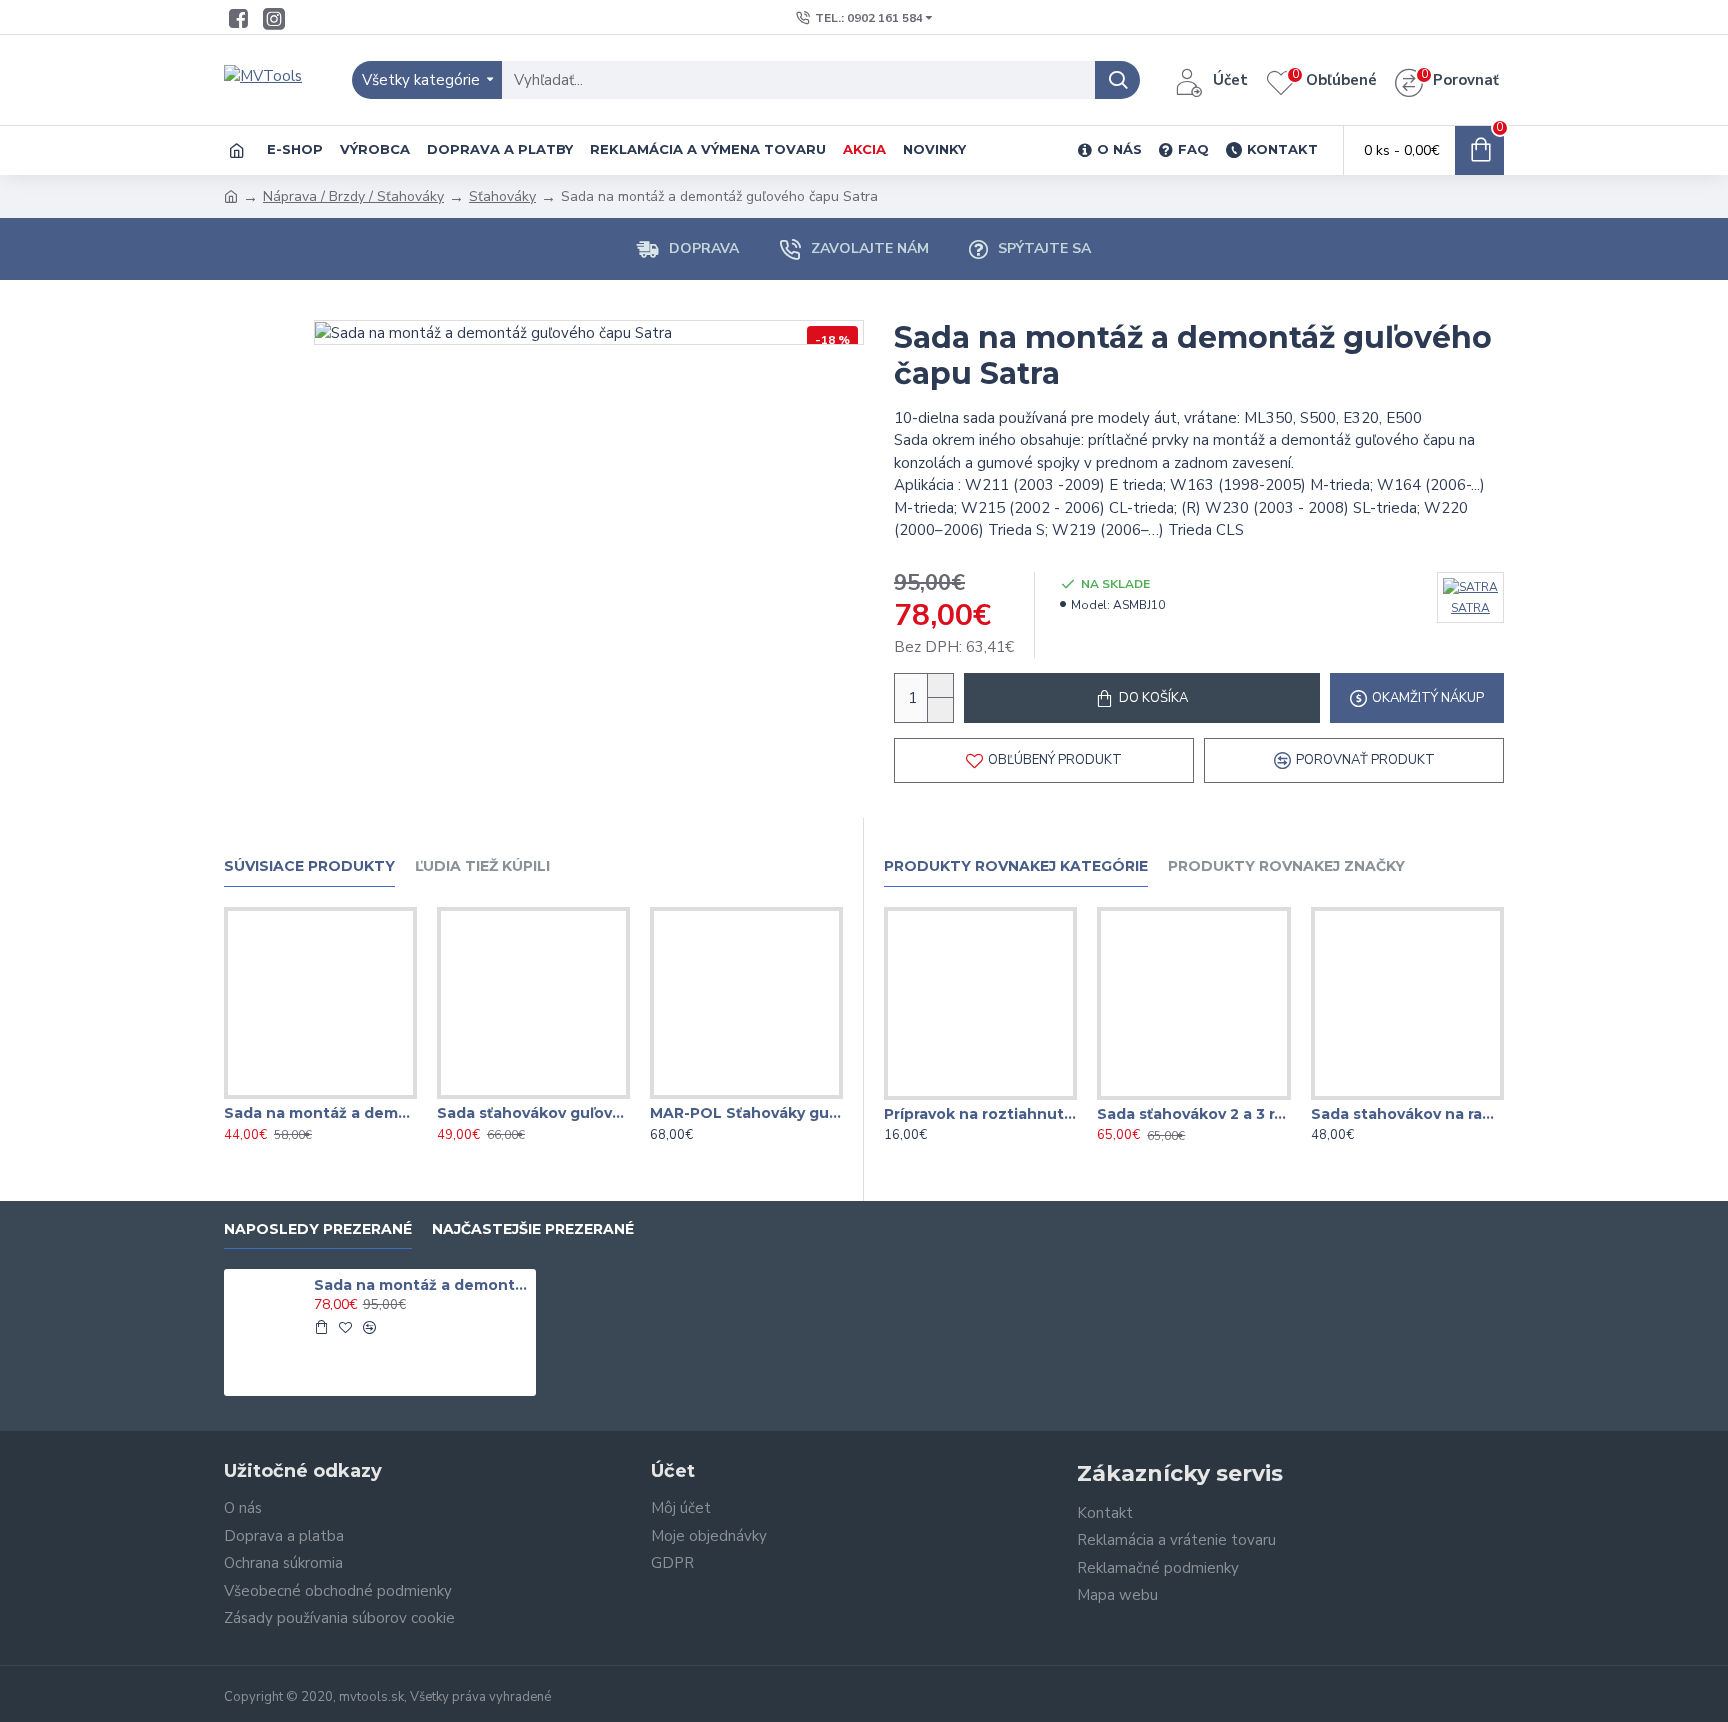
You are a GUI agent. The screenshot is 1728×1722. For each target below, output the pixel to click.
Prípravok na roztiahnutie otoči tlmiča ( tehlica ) (980, 1114)
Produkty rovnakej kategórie (1016, 866)
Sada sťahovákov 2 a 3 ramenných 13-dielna (1193, 1114)
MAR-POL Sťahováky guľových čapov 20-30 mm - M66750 (746, 1113)
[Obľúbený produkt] (320, 1095)
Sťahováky (502, 196)
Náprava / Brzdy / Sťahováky (353, 196)
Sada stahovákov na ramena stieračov (1407, 1114)
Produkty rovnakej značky (1286, 866)
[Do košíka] (321, 1327)
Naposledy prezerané (318, 1229)
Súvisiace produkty (309, 866)
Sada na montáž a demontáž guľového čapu (320, 1113)
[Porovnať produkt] (360, 1095)
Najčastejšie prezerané (533, 1229)
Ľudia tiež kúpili (482, 866)
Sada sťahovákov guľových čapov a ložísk (533, 1113)
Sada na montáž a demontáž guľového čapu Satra (422, 1285)
